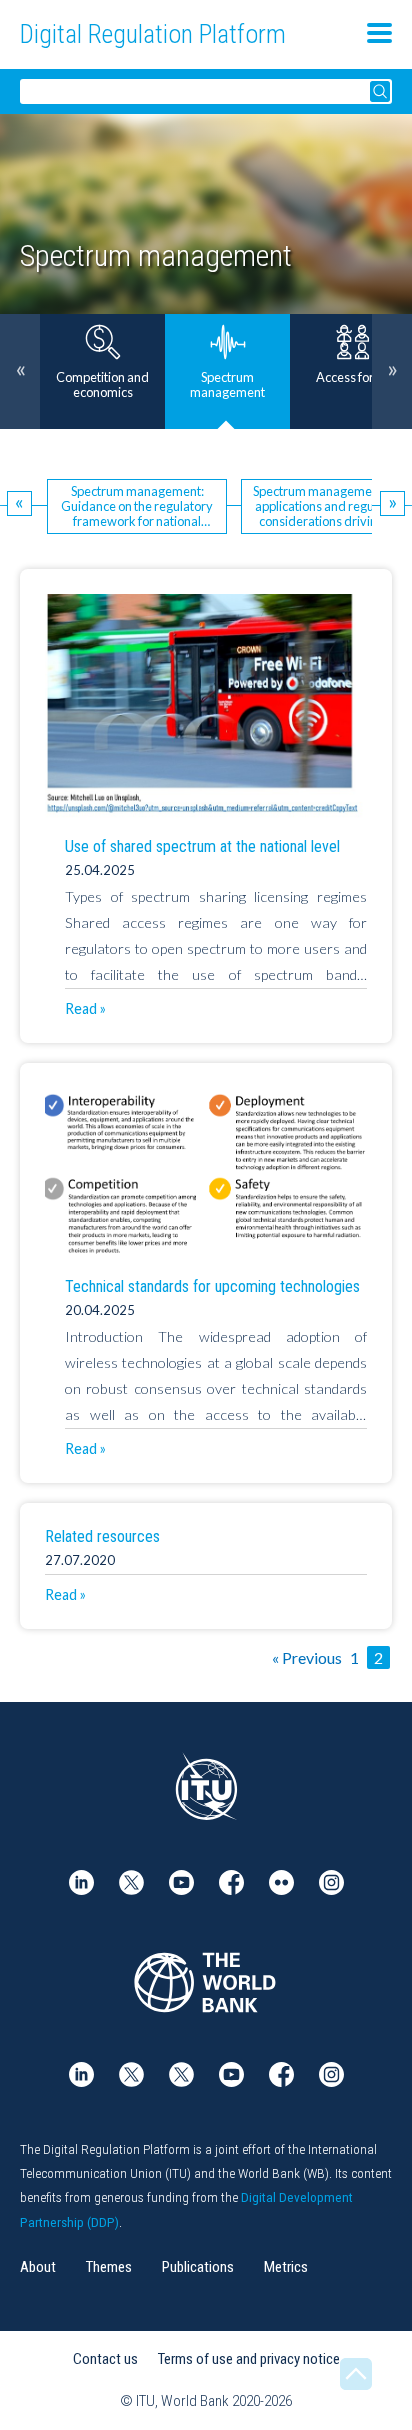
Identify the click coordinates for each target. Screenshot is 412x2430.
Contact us (105, 2359)
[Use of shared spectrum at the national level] (206, 706)
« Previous (307, 1657)
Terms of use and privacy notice (249, 2359)
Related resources (102, 1536)
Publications (198, 2267)
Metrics (286, 2267)
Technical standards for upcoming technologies (212, 1286)
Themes (109, 2267)
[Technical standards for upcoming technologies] (206, 1173)
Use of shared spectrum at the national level (202, 846)
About (38, 2267)
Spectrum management (156, 256)
